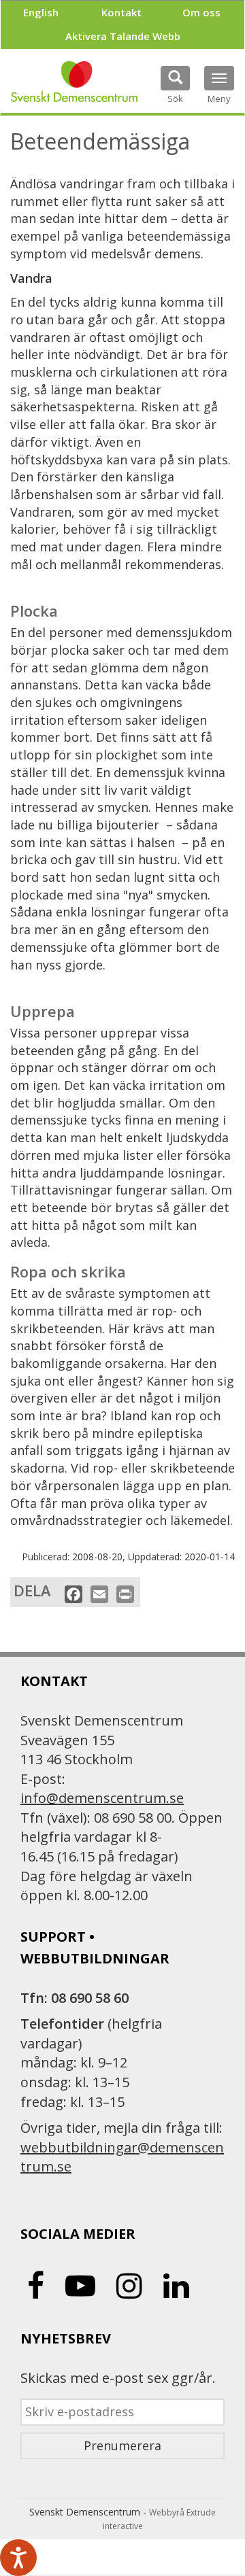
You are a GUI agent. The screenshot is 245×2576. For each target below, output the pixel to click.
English (41, 12)
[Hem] (74, 82)
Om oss (201, 12)
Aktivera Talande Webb (123, 36)
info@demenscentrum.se (102, 1798)
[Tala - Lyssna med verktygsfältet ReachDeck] (18, 2558)
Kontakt (121, 12)
